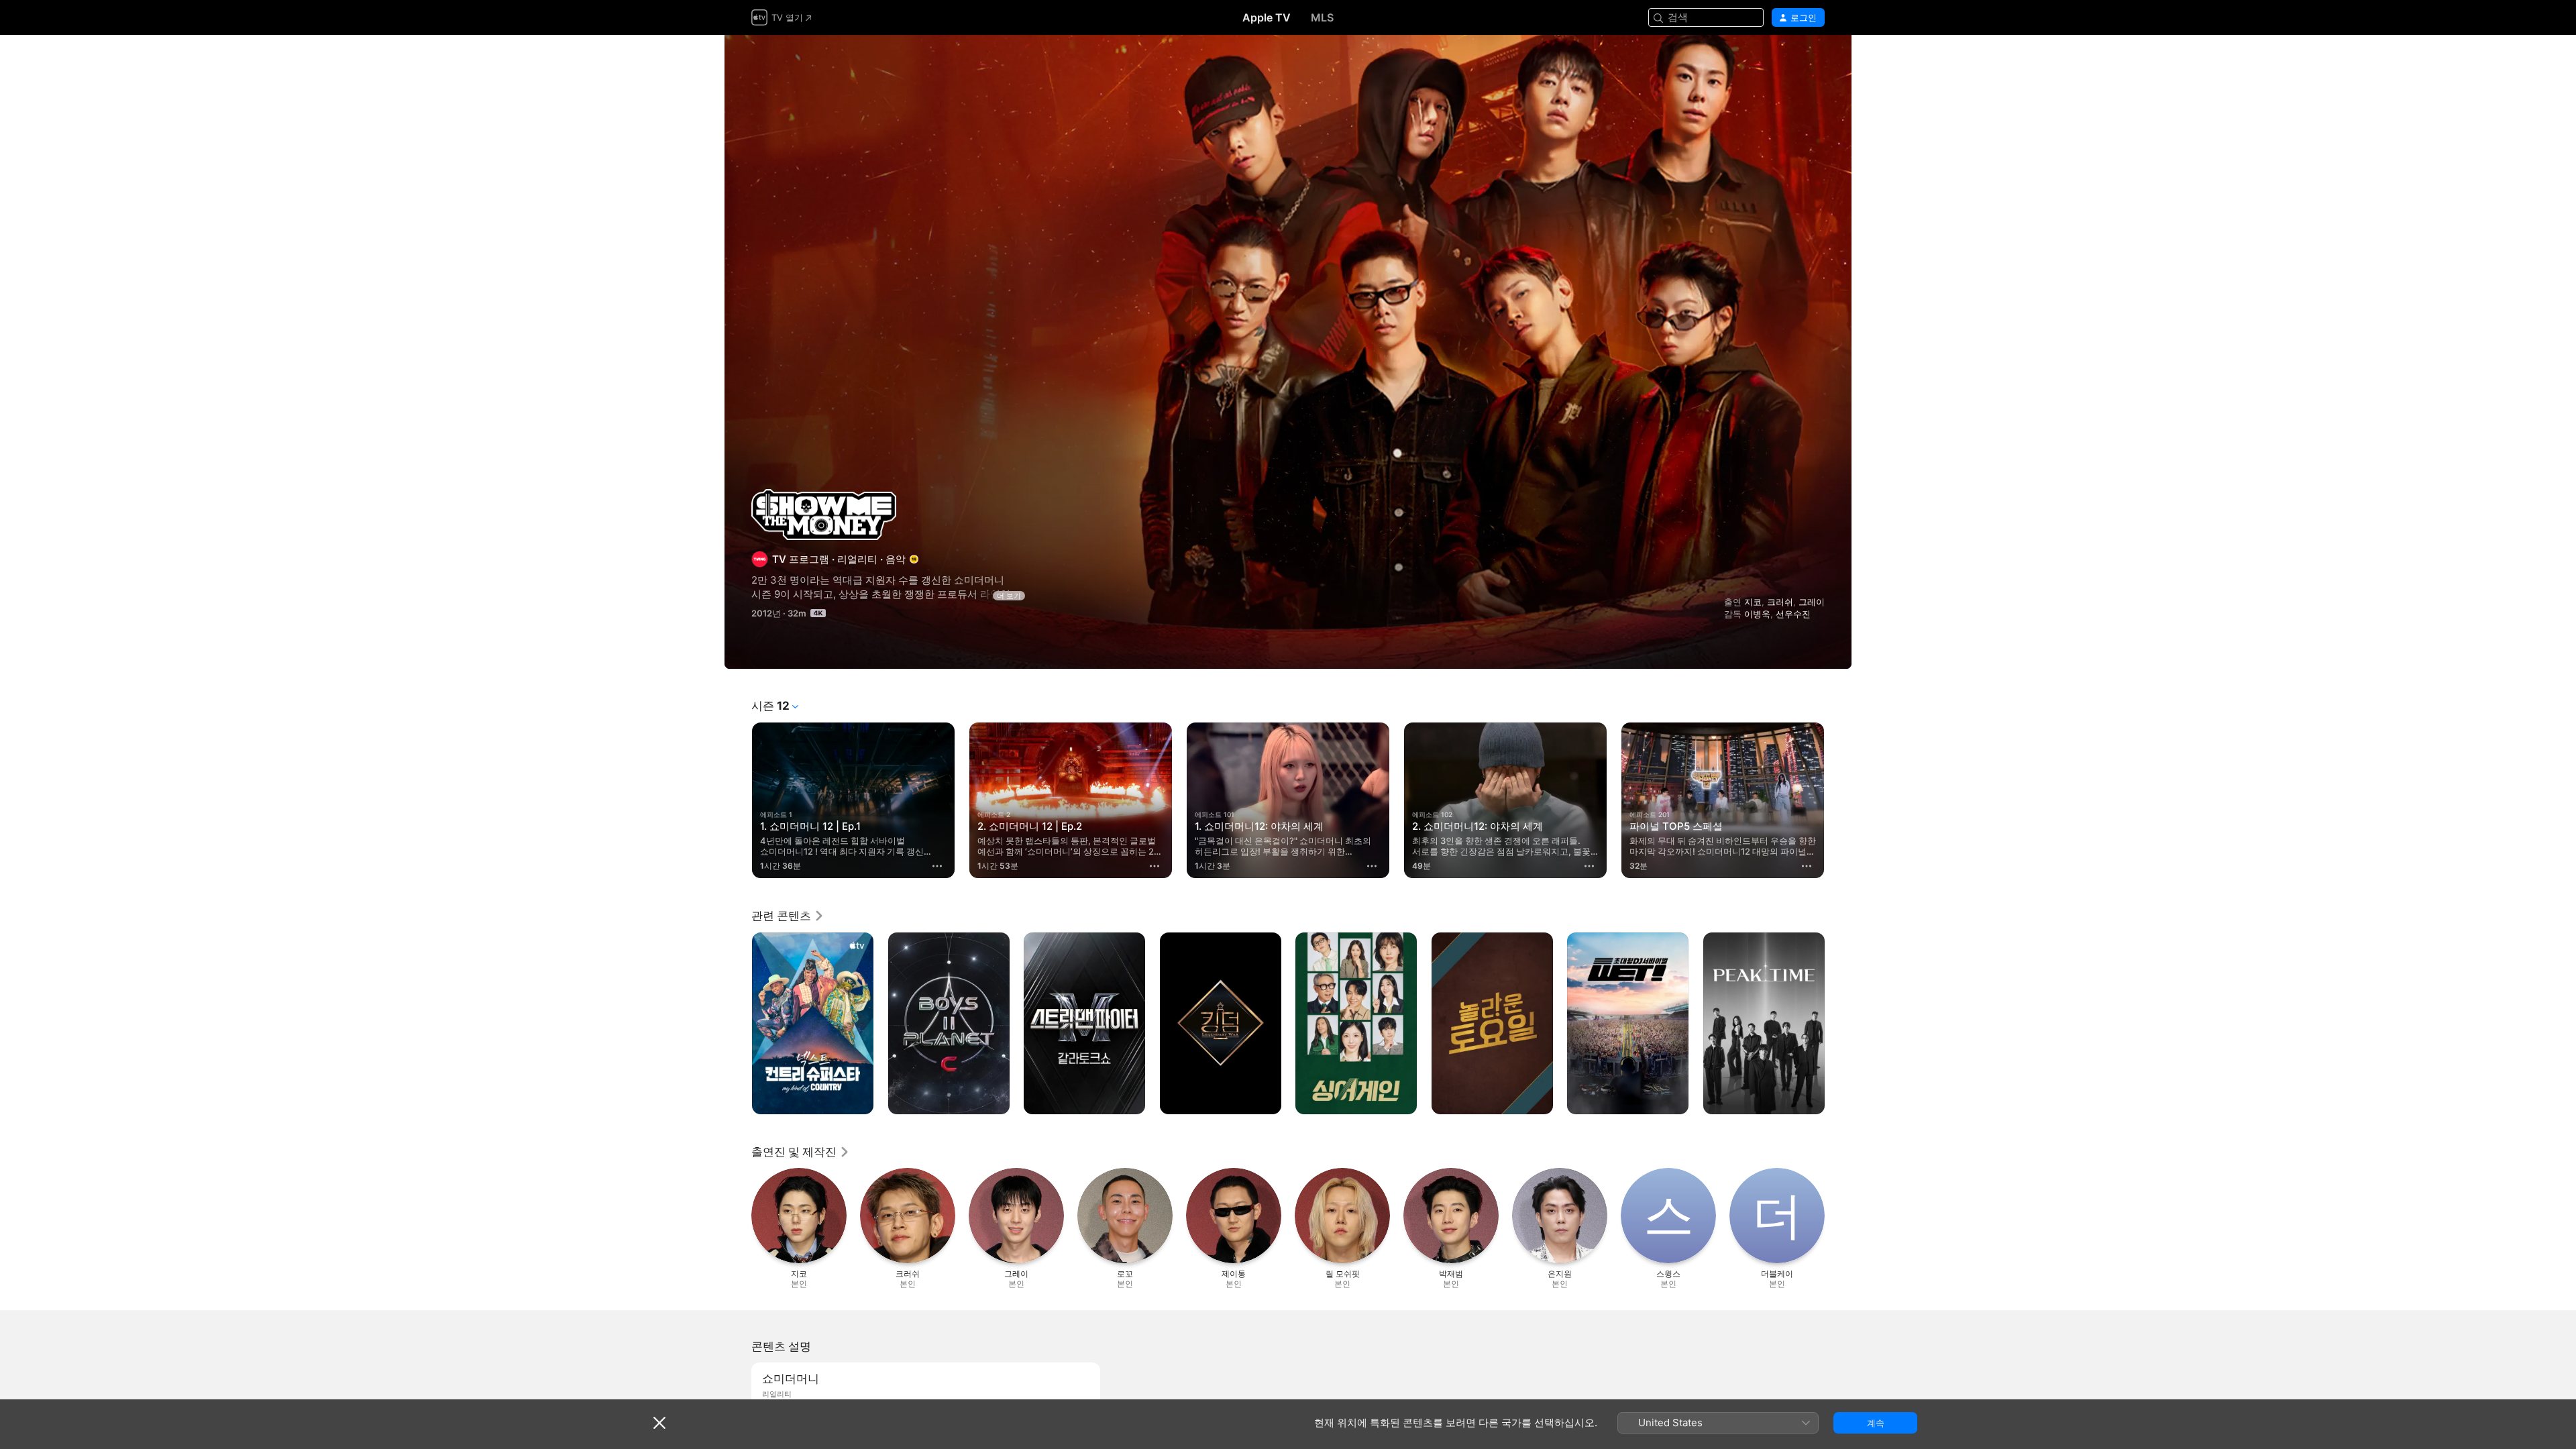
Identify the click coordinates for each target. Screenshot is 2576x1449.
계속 (1876, 1423)
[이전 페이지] (738, 800)
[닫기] (659, 1423)
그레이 (1812, 602)
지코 (1753, 602)
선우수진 (1793, 614)
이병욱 (1757, 614)
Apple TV (1267, 17)
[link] (788, 916)
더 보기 (1009, 596)
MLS (1322, 17)
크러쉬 (1780, 602)
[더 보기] (937, 866)
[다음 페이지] (1838, 800)
